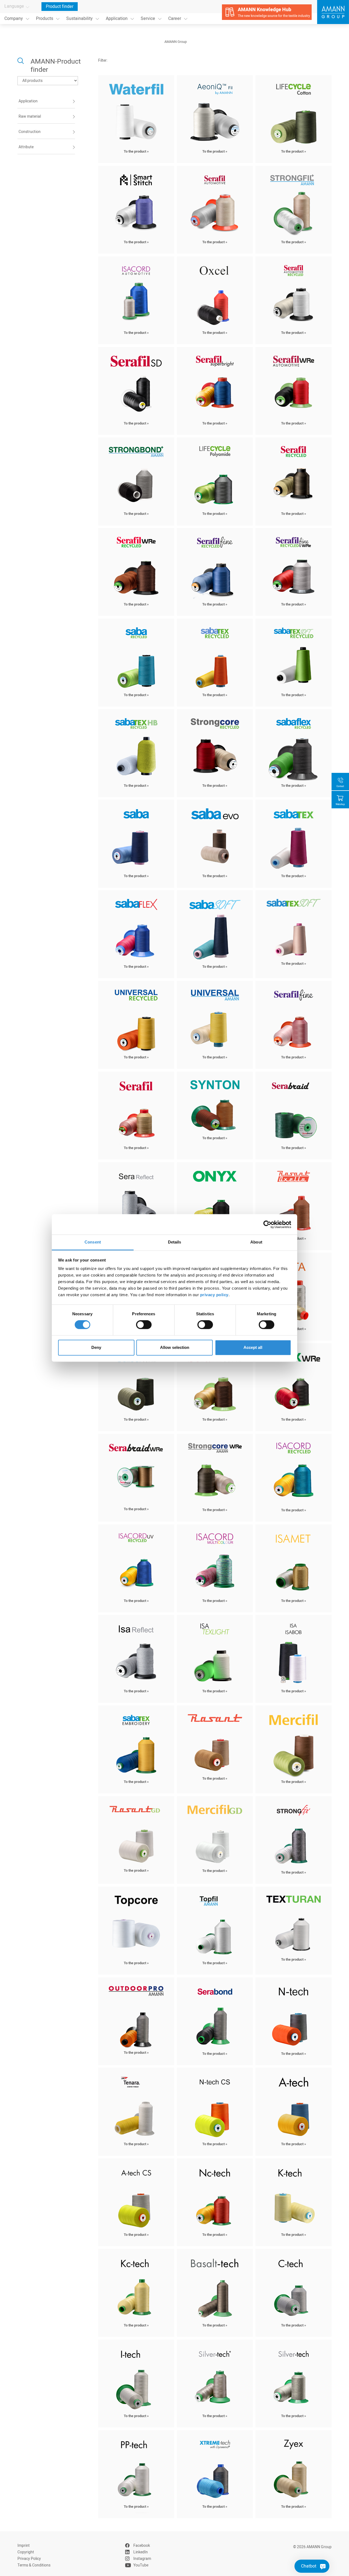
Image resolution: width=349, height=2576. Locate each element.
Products (45, 19)
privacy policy (214, 1295)
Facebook (142, 2546)
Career (175, 19)
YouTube (141, 2565)
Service (148, 19)
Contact (340, 786)
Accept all (253, 1347)
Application (117, 19)
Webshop (340, 804)
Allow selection (175, 1347)
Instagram (142, 2559)
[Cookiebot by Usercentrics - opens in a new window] (267, 1224)
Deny (96, 1347)
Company (14, 19)
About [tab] (256, 1242)
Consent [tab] (93, 1242)
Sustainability (79, 19)
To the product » (136, 152)
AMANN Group (176, 42)
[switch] (144, 1325)
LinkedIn (141, 2552)
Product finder (60, 7)
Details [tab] (175, 1242)
